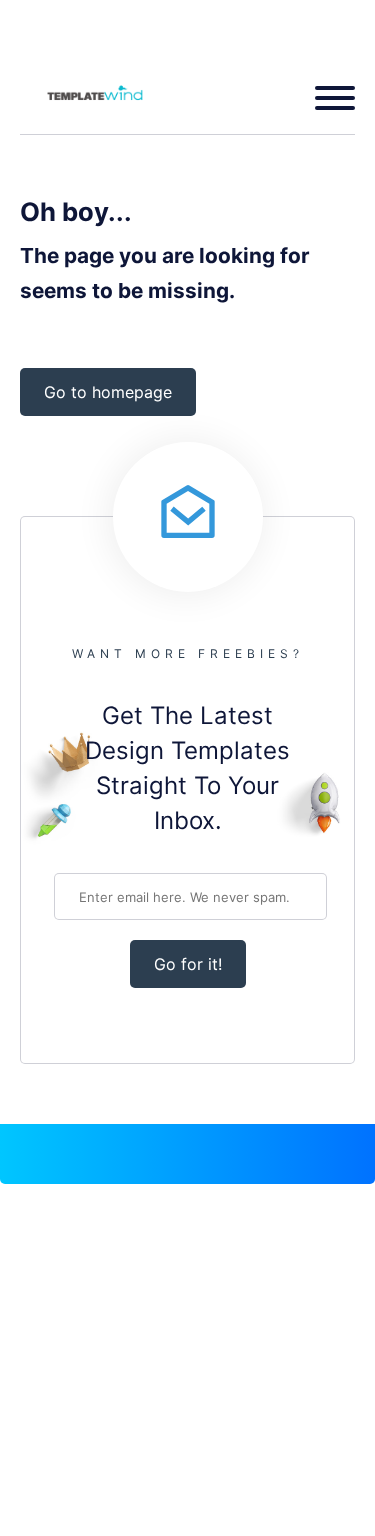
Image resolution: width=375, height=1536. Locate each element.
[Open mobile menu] (327, 97)
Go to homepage (108, 392)
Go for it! (188, 964)
